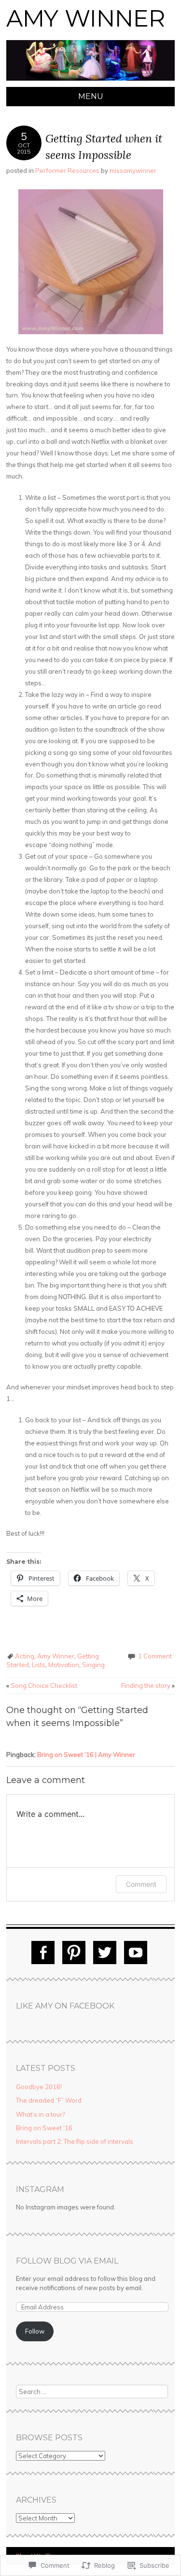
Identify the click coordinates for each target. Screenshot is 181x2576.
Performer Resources (67, 170)
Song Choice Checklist (42, 1685)
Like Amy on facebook (65, 2006)
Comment (141, 1884)
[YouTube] (136, 1953)
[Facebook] (43, 1953)
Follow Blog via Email (67, 2261)
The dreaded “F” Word (49, 2100)
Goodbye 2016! (39, 2087)
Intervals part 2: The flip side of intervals (75, 2141)
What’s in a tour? (40, 2114)
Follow (35, 2331)
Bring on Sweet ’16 (44, 2128)
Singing (93, 1665)
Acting (25, 1656)
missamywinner (133, 170)
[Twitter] (105, 1953)
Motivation (64, 1665)
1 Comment (155, 1656)
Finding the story (148, 1685)
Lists (39, 1665)
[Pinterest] (74, 1953)
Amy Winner (86, 18)
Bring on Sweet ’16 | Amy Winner (86, 1755)
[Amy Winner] (90, 81)
